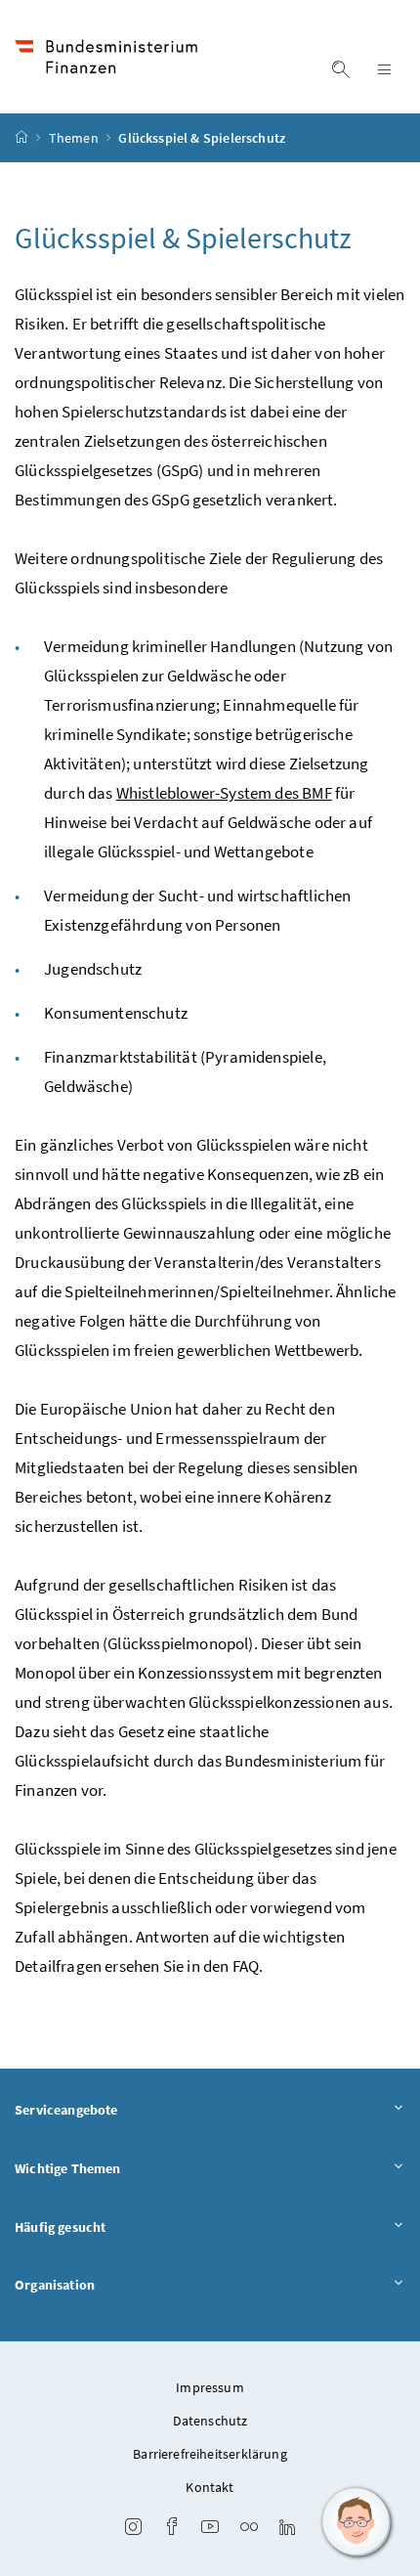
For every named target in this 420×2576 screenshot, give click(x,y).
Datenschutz (210, 2421)
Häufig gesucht (60, 2227)
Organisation (55, 2285)
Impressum (210, 2387)
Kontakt (210, 2487)
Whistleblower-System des (224, 793)
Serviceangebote (66, 2110)
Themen (75, 138)
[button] (357, 2522)
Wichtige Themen (68, 2168)
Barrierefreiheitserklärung (210, 2454)
